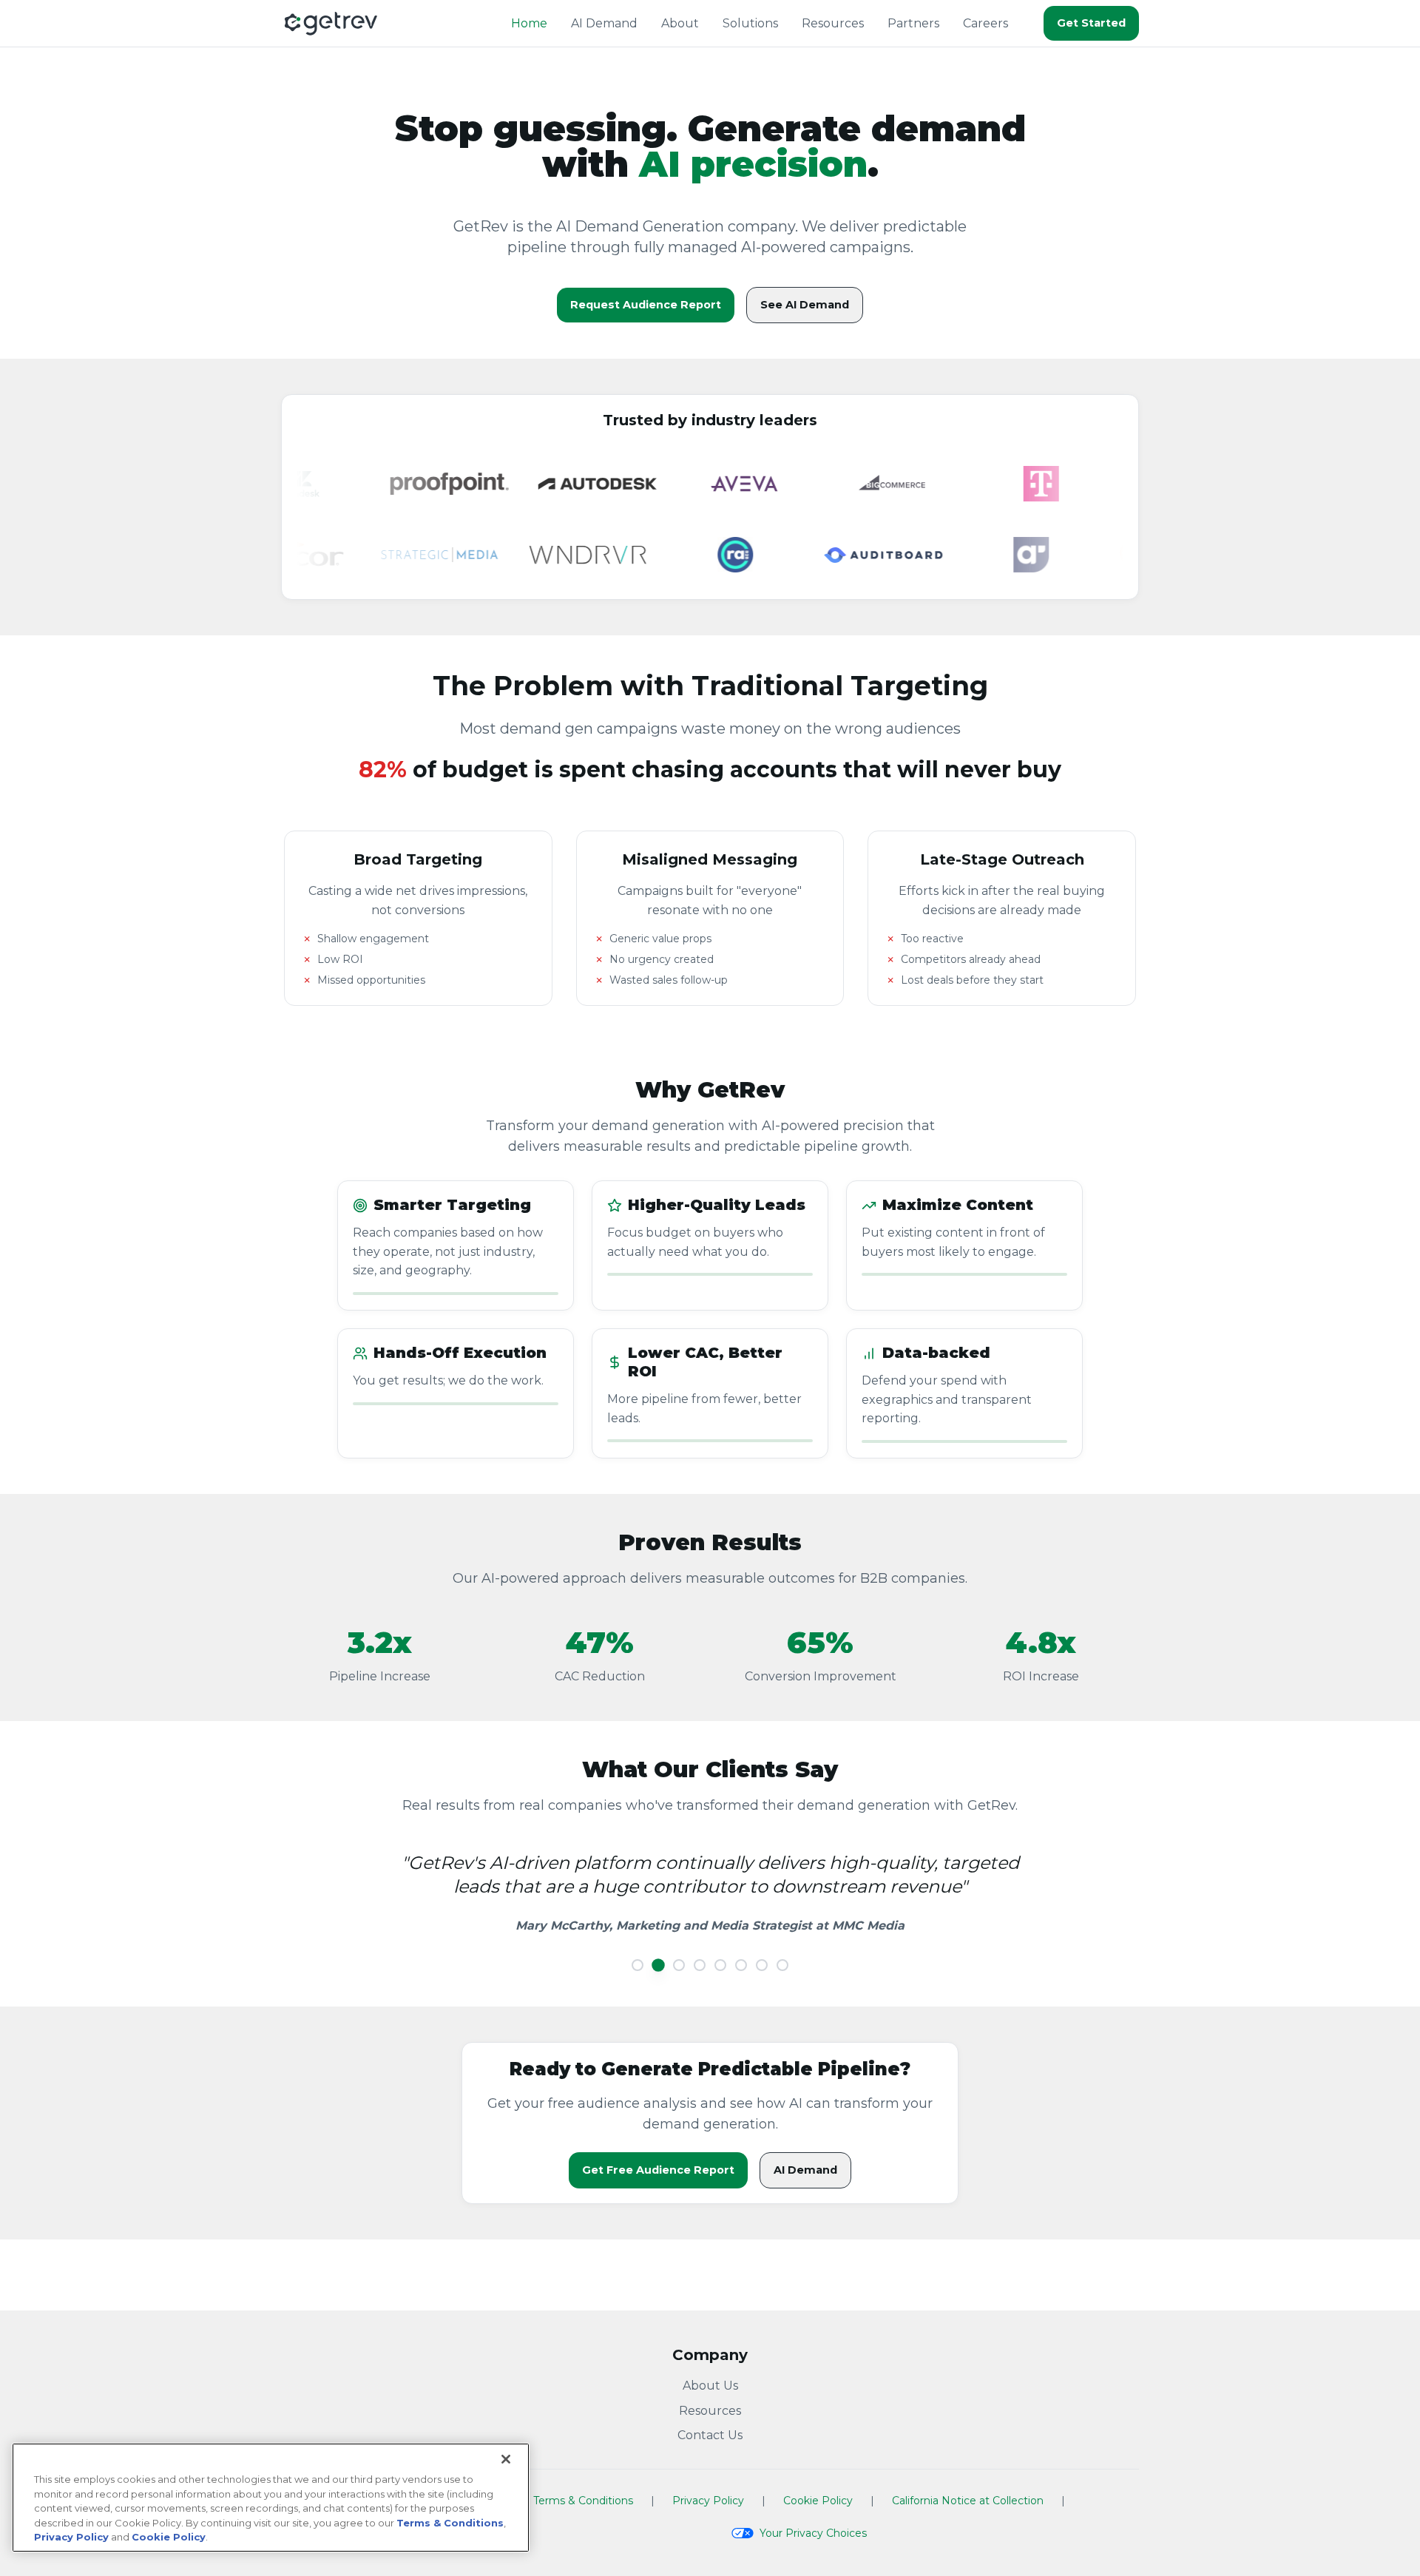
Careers (985, 23)
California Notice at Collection (968, 2501)
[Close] (506, 2459)
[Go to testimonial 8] (782, 1965)
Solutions (750, 23)
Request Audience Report (646, 305)
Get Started (1091, 23)
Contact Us (710, 2435)
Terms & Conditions (583, 2501)
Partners (913, 23)
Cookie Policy (818, 2501)
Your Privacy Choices (813, 2533)
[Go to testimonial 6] (741, 1965)
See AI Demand (805, 305)
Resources (833, 23)
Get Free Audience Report (658, 2170)
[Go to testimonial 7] (762, 1965)
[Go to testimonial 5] (720, 1965)
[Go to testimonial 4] (700, 1965)
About (680, 23)
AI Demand (604, 23)
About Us (710, 2386)
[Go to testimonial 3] (679, 1965)
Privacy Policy (708, 2501)
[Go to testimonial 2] (658, 1965)
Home (529, 23)
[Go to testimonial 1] (638, 1965)
